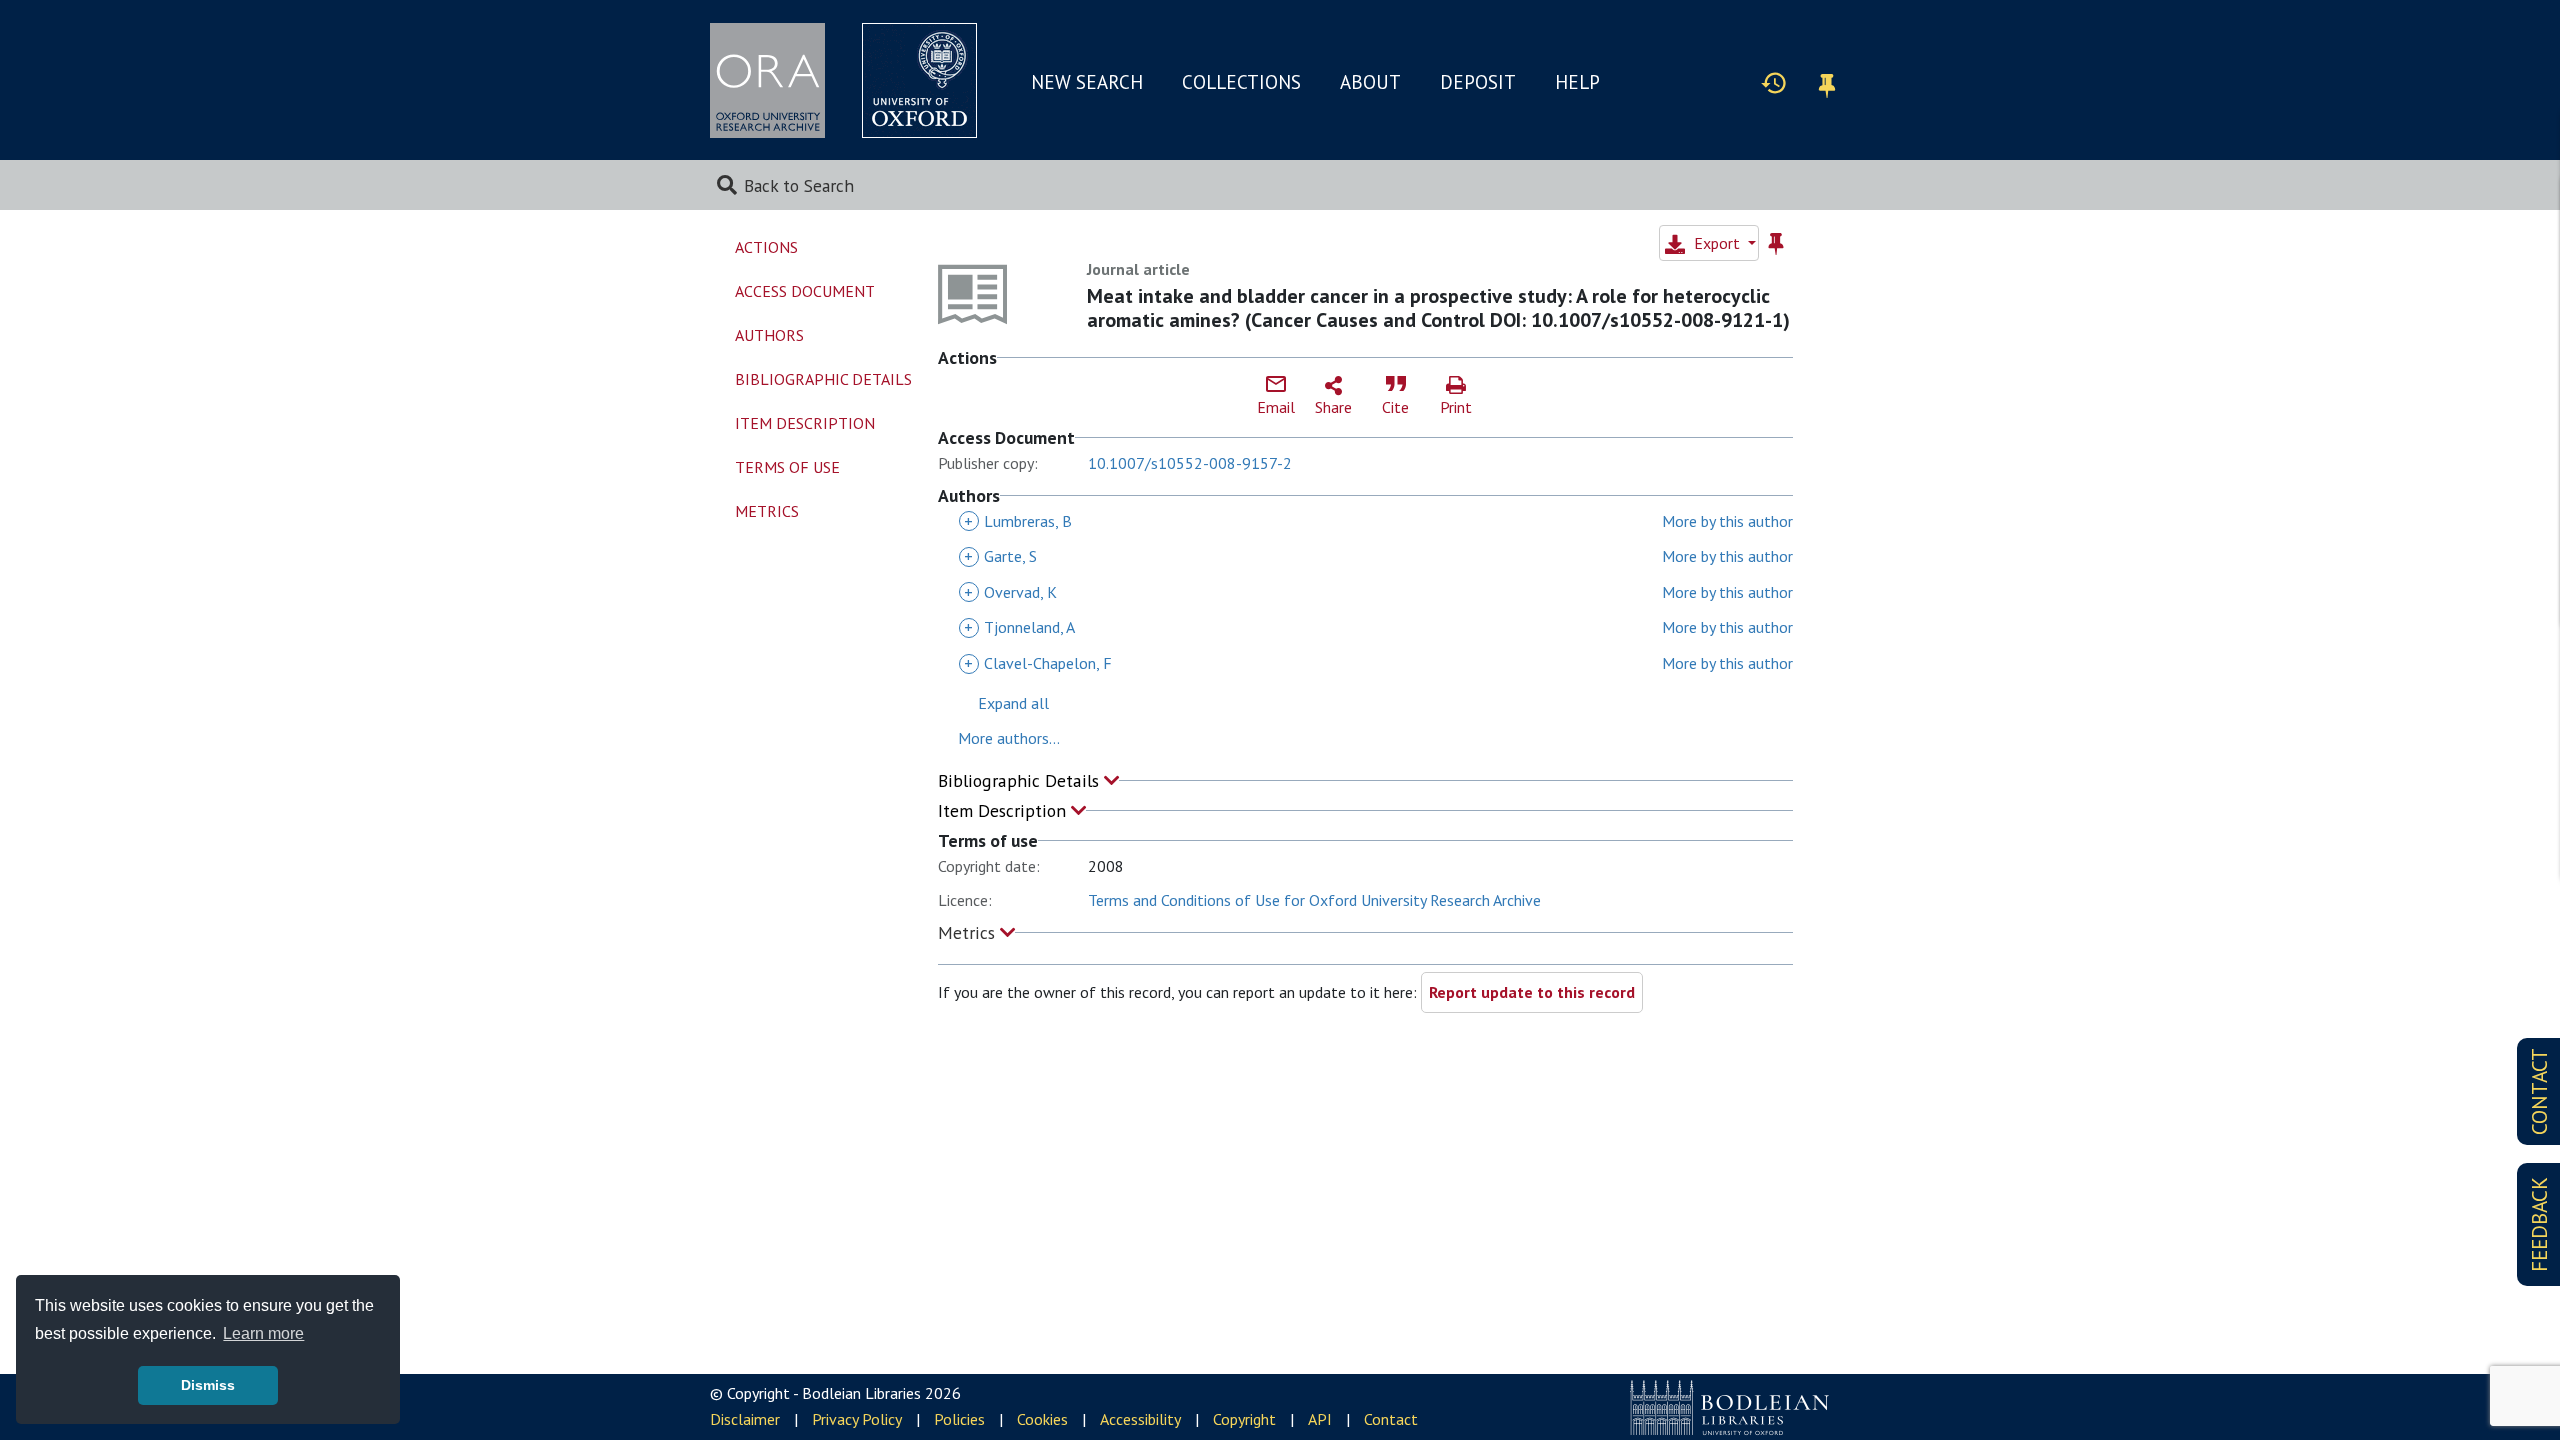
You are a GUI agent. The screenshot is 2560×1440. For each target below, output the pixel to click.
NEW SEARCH (1087, 82)
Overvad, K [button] (1010, 592)
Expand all (1013, 703)
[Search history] (1774, 82)
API (1320, 1419)
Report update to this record (1532, 992)
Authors (769, 335)
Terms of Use (787, 467)
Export (1717, 243)
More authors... (1009, 738)
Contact (1391, 1419)
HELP (1577, 82)
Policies (959, 1419)
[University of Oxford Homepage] (919, 80)
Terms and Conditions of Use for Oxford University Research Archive (1314, 900)
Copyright (1244, 1419)
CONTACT (2539, 1091)
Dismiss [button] (208, 1385)
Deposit (1478, 82)
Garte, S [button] (1000, 556)
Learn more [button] (263, 1333)
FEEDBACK (2539, 1224)
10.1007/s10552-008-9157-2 (1190, 463)
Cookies (1042, 1419)
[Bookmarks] (1827, 82)
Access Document (805, 291)
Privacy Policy (857, 1419)
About (1370, 82)
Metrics (969, 932)
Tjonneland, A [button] (1019, 627)
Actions (766, 247)
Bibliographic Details (1021, 780)
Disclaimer (745, 1419)
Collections (1241, 82)
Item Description (1004, 810)
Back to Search (799, 185)
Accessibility (1140, 1419)
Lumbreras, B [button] (1018, 521)
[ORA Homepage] (767, 80)
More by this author (1727, 521)
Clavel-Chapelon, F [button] (1038, 663)
